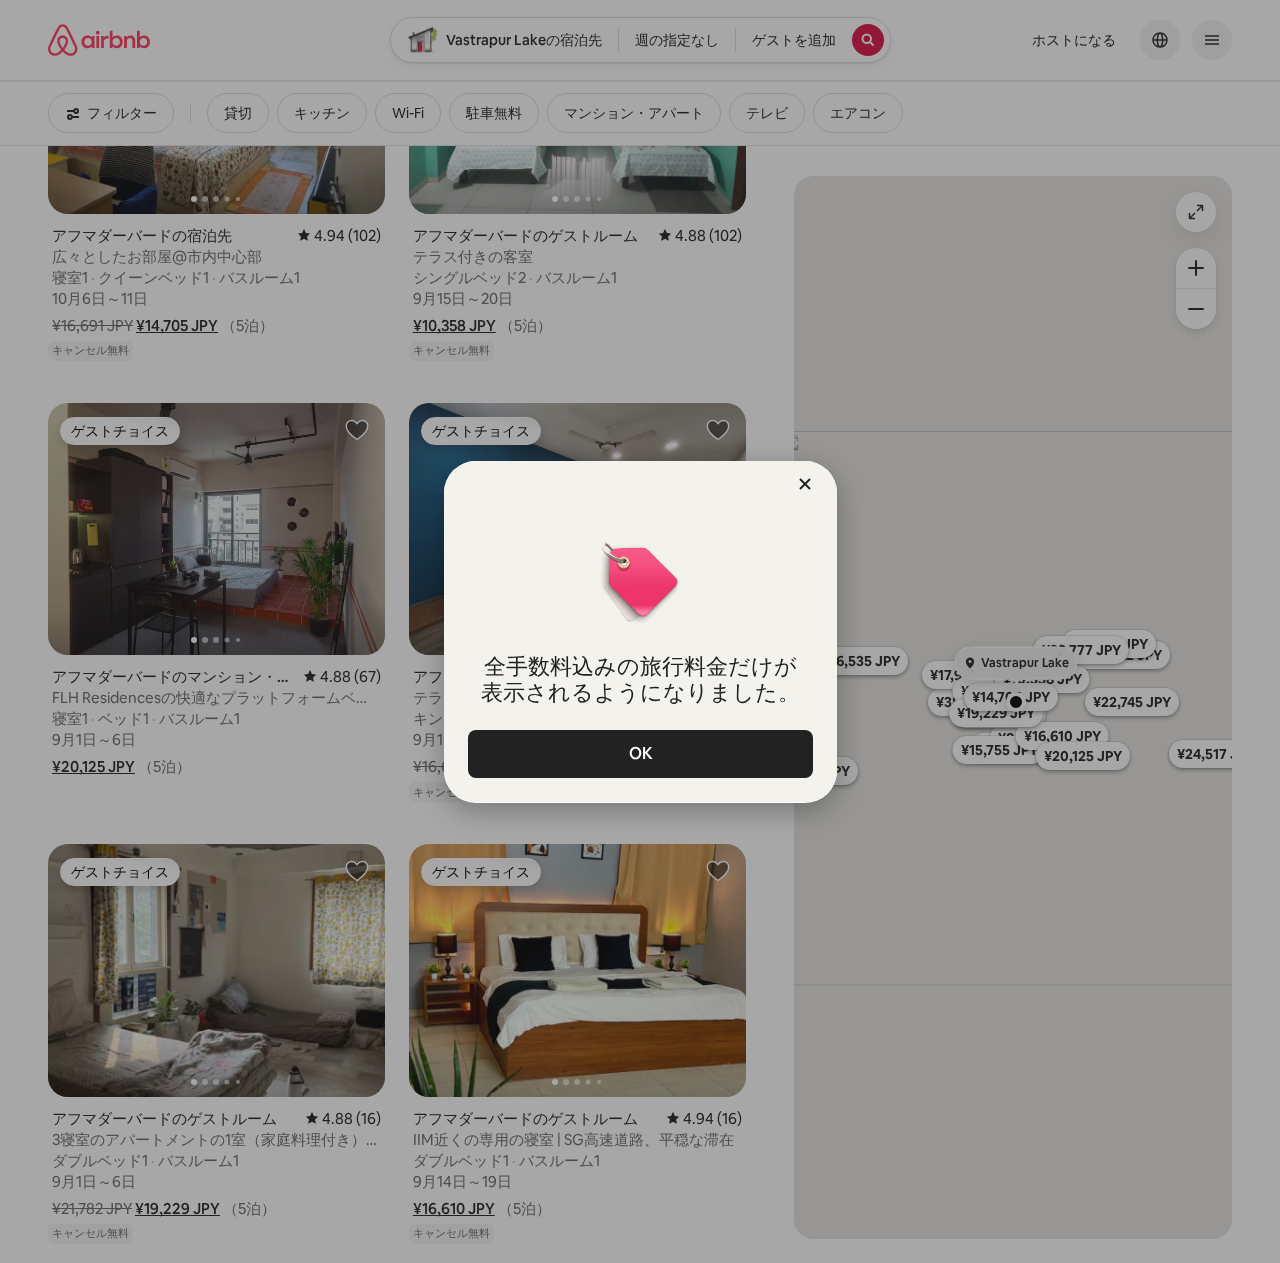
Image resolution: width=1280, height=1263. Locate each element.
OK (640, 753)
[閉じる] (805, 484)
